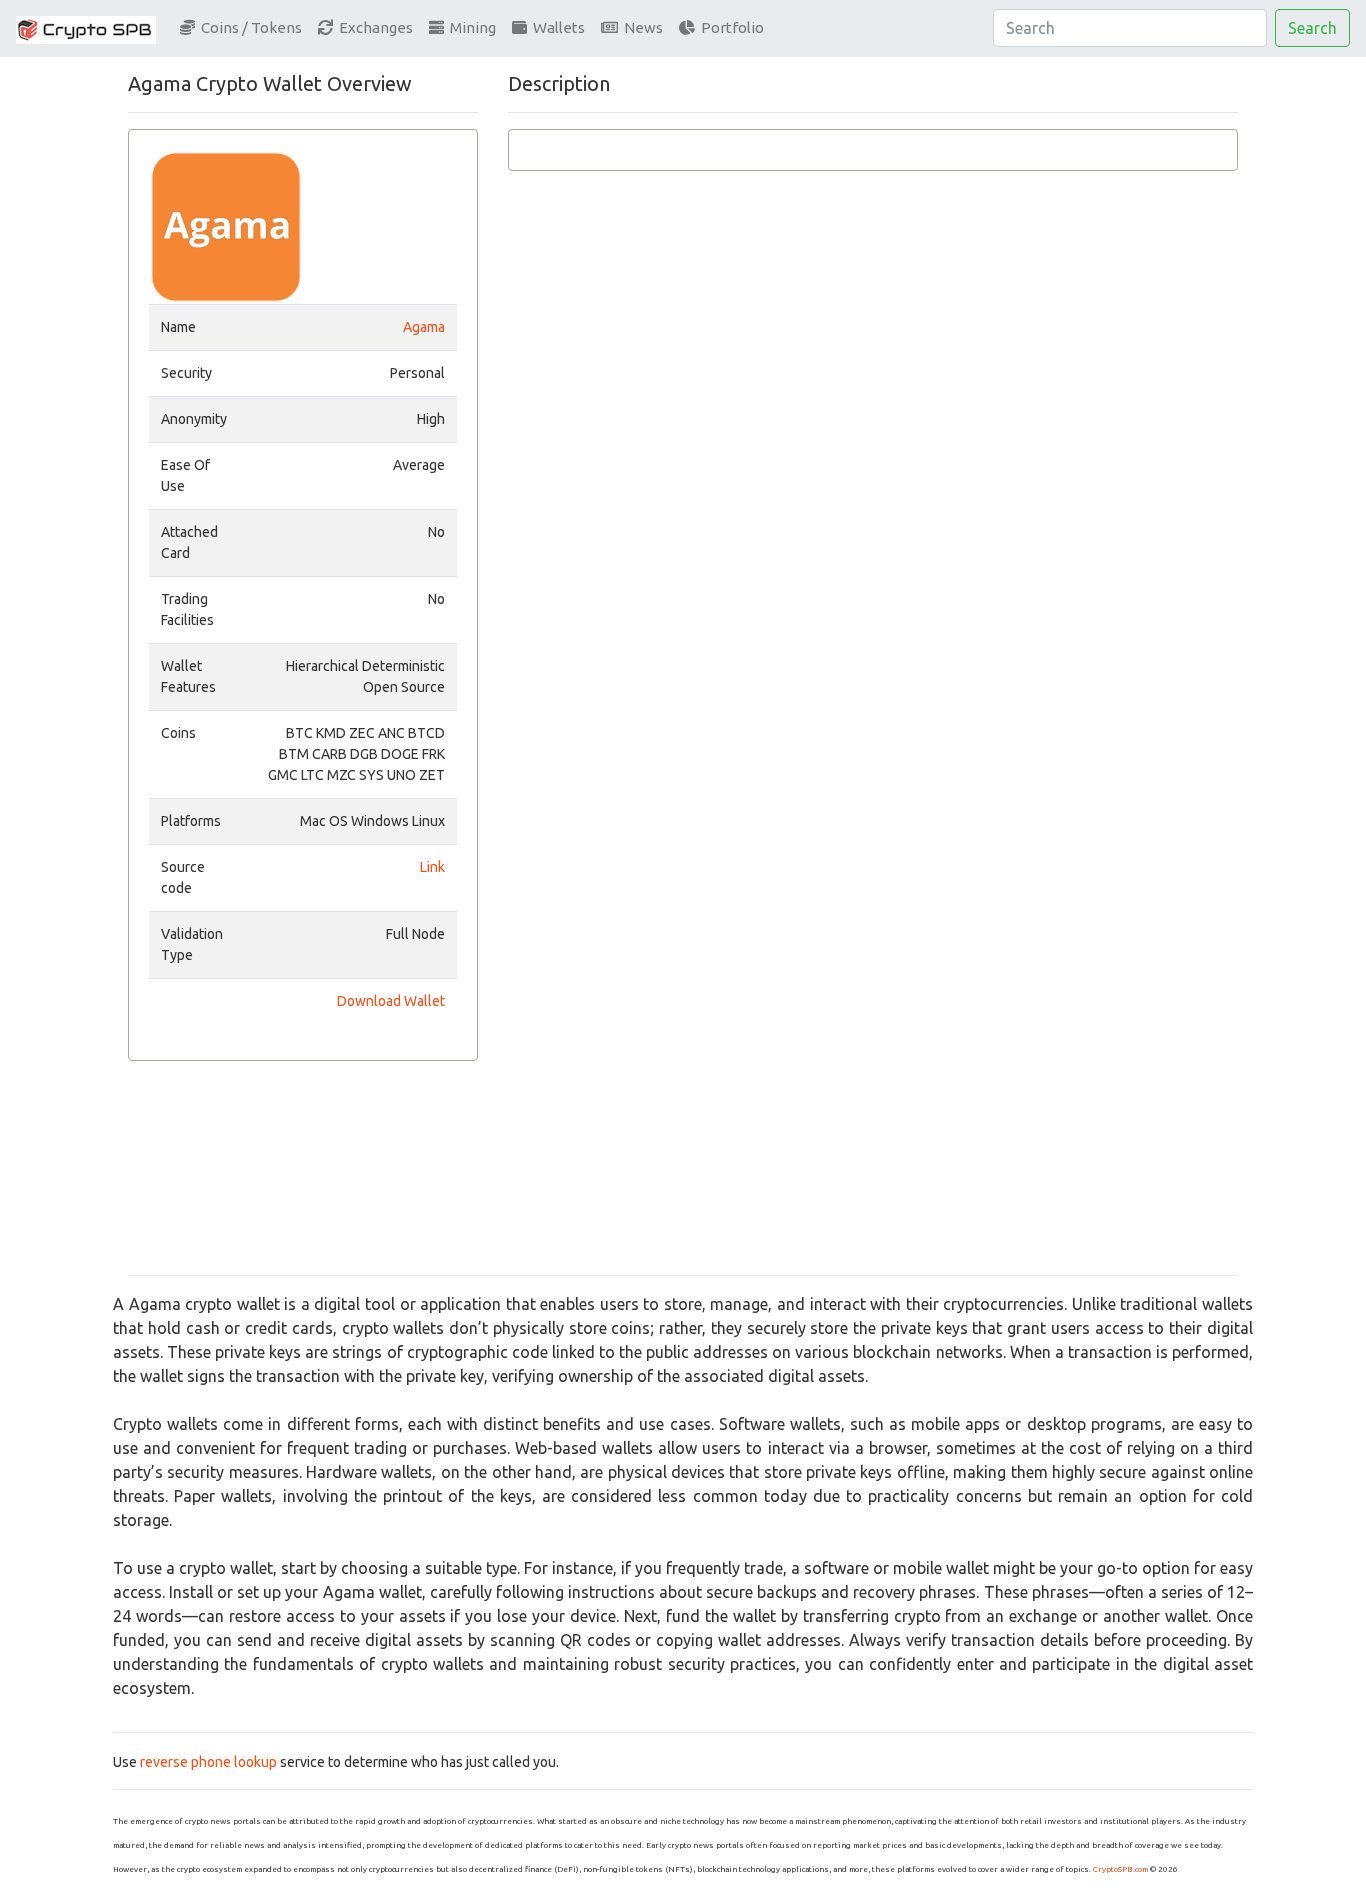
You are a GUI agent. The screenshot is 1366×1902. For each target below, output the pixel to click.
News (640, 27)
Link (432, 867)
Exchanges (373, 27)
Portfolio (729, 27)
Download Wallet (391, 1001)
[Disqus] (873, 485)
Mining (470, 27)
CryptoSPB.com (1120, 1869)
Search (1312, 28)
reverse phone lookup (208, 1762)
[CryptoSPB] (86, 28)
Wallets (556, 27)
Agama (424, 327)
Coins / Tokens (248, 27)
